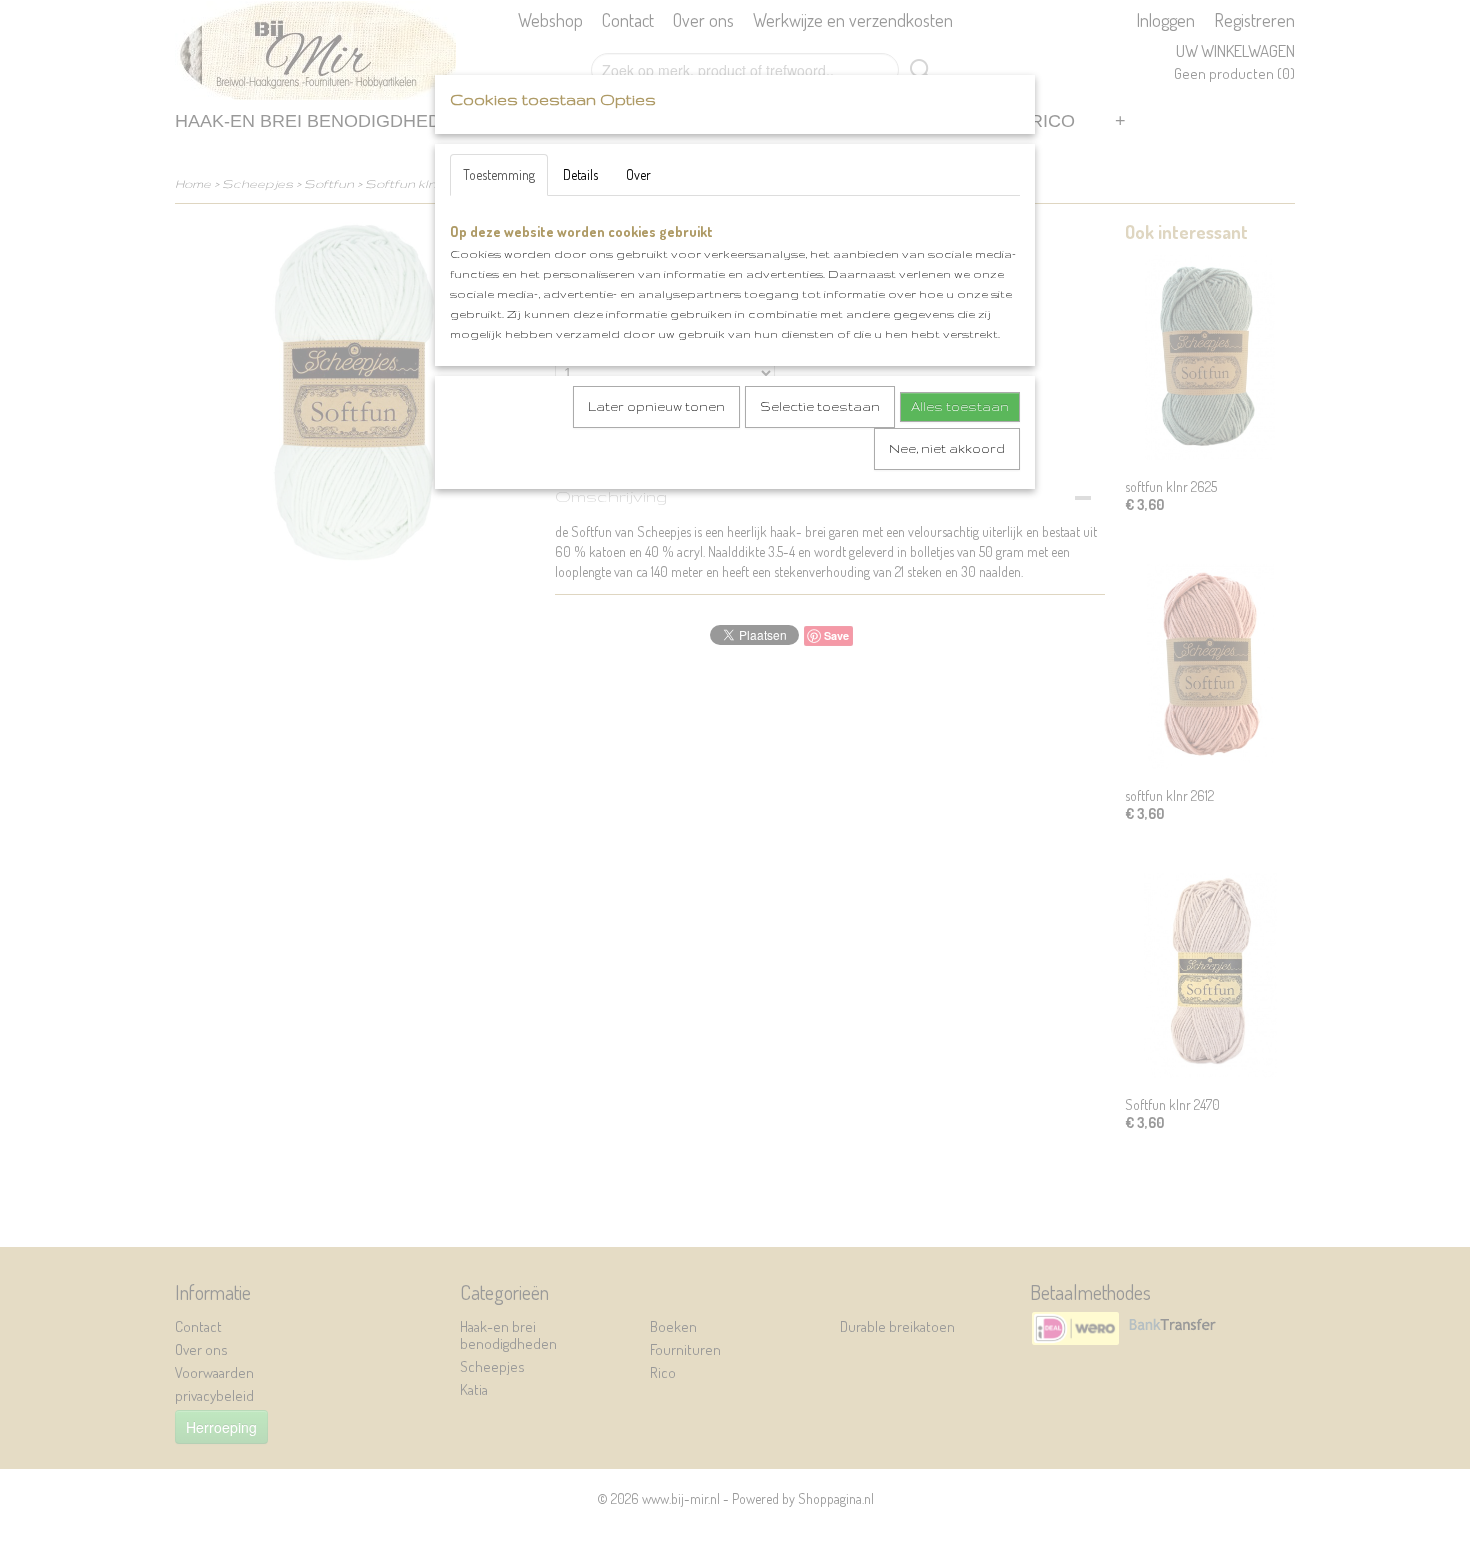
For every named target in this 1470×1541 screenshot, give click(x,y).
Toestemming (499, 174)
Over (638, 174)
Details (580, 174)
